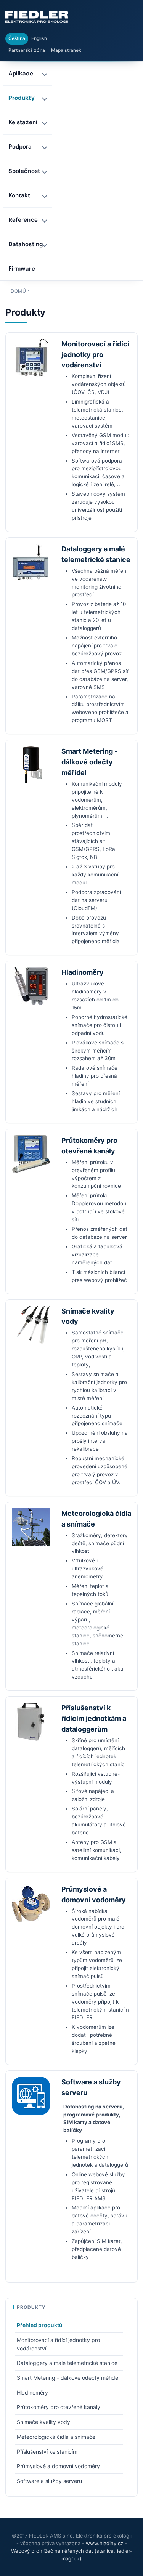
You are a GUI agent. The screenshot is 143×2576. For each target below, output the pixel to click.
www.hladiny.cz (104, 2543)
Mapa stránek (66, 50)
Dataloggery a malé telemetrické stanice (67, 2363)
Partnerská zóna (27, 50)
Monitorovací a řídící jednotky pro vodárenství (95, 355)
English (39, 38)
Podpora (20, 147)
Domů (18, 291)
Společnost (24, 171)
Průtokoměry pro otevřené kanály (59, 2407)
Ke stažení (23, 122)
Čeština (17, 38)
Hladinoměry (83, 972)
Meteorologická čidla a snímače (56, 2437)
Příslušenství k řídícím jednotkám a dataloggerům (94, 1718)
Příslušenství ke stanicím (47, 2452)
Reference (23, 220)
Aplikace (21, 73)
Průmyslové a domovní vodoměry (58, 2466)
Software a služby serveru (49, 2481)
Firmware (22, 268)
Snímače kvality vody (43, 2422)
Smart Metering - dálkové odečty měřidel (89, 762)
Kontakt (19, 195)
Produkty (22, 98)
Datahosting (26, 244)
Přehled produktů (40, 2325)
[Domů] (37, 17)
